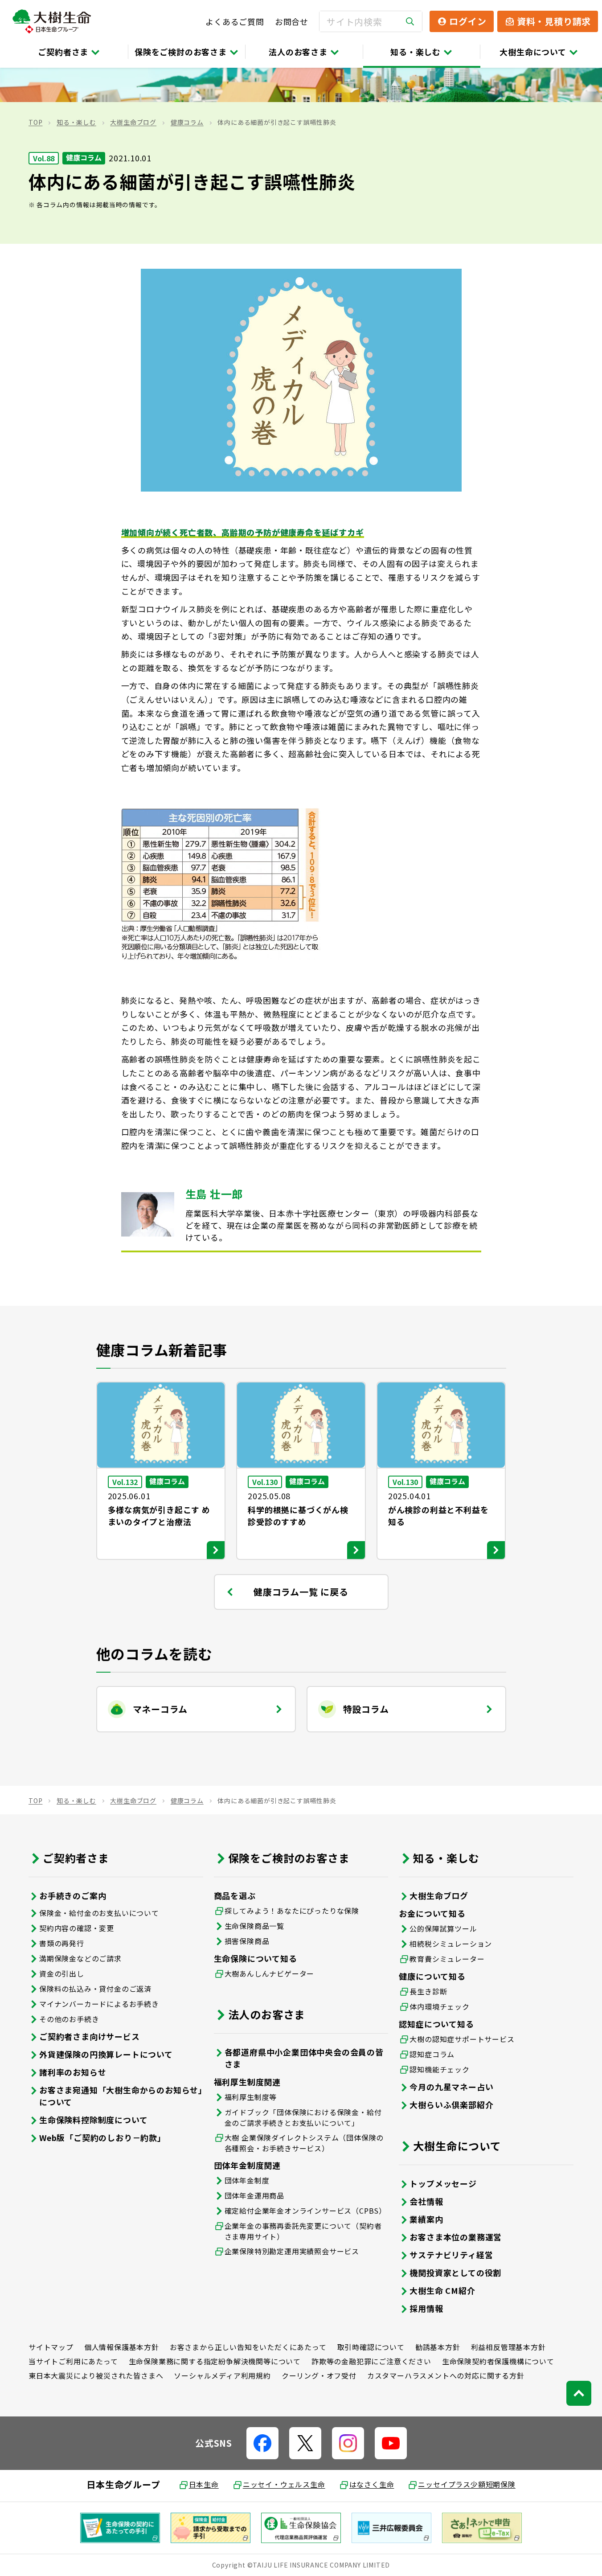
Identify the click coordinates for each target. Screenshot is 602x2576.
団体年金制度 (247, 2180)
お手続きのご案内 (73, 1895)
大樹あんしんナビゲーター (270, 1973)
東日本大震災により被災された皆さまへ (96, 2375)
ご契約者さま (63, 52)
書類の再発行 (62, 1943)
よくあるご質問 (235, 21)
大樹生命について (533, 52)
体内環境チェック (439, 2006)
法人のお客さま (298, 52)
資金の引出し (62, 1973)
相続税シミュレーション (451, 1944)
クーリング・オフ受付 (319, 2375)
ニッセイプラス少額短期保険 (467, 2484)
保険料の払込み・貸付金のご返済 (95, 1989)
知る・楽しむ (416, 52)
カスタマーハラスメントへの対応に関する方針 (446, 2375)
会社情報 (426, 2201)
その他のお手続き (69, 2019)
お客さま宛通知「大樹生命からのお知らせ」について (121, 2096)
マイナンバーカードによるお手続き (99, 2004)
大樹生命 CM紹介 (442, 2290)
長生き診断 (428, 1991)
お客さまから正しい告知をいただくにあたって (248, 2347)
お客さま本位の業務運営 (456, 2237)
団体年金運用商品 (254, 2195)
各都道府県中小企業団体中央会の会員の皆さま (304, 2058)
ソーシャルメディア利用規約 (222, 2375)
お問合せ (292, 21)
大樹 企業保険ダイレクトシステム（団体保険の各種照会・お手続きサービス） (304, 2143)
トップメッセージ (443, 2183)
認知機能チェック (439, 2069)
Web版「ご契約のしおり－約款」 (102, 2137)
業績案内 (426, 2219)
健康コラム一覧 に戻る (301, 1592)
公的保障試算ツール (443, 1928)
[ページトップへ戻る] (579, 2393)
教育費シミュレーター (447, 1959)
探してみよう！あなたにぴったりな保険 (292, 1911)
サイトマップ (51, 2347)
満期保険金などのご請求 (80, 1958)
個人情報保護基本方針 (122, 2347)
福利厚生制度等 (251, 2097)
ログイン (468, 21)
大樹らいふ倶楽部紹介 (451, 2104)
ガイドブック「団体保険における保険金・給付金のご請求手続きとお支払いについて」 (303, 2117)
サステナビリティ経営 (451, 2255)
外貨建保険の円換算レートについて (106, 2054)
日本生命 (204, 2484)
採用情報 (426, 2308)
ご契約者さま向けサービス (90, 2036)
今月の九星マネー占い (451, 2087)
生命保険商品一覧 (254, 1926)
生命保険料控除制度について (93, 2120)
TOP (35, 122)
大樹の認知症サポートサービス (462, 2039)
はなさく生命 (372, 2484)
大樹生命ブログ (133, 122)
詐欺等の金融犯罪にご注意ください (371, 2361)
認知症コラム (432, 2054)
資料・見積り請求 (554, 21)
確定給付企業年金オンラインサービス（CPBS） (305, 2211)
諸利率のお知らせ (73, 2072)
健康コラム (187, 122)
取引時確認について (371, 2347)
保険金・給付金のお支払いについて (99, 1913)
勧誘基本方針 (438, 2347)
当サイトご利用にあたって (73, 2361)
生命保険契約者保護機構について (498, 2361)
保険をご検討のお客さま (181, 52)
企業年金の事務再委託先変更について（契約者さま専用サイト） (303, 2231)
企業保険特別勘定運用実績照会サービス (292, 2251)
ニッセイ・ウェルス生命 (284, 2484)
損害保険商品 (247, 1941)
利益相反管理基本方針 (508, 2347)
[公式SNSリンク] (262, 2443)
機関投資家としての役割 (455, 2272)
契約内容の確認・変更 (77, 1928)
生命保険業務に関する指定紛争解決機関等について (215, 2361)
